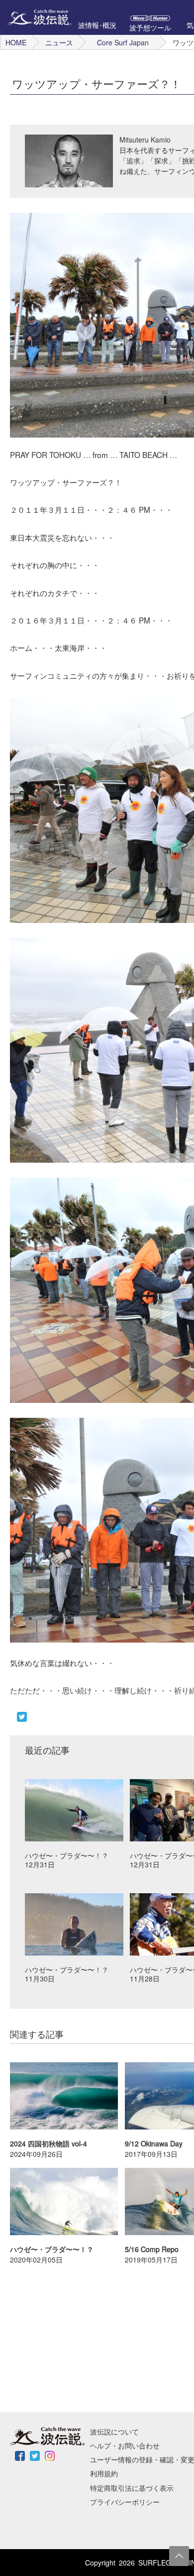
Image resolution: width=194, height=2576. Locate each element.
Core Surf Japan (123, 42)
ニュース (59, 42)
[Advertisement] (75, 2337)
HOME (16, 42)
